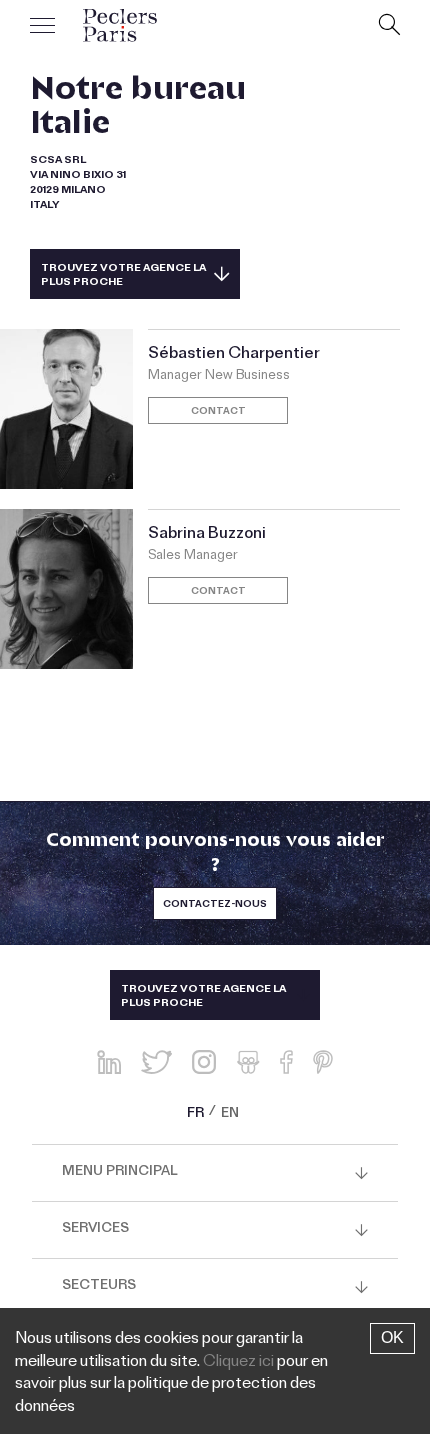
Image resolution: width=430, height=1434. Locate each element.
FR (195, 1115)
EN (230, 1115)
